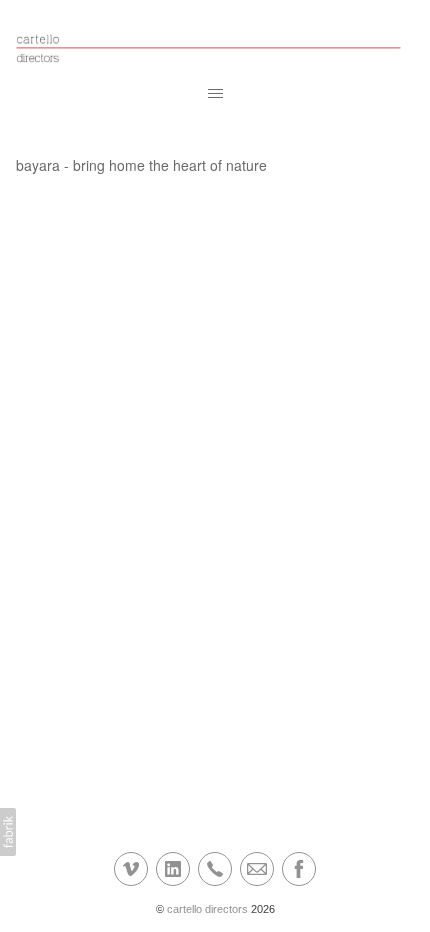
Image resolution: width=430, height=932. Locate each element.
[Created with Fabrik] (8, 832)
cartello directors (207, 909)
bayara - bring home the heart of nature (141, 165)
